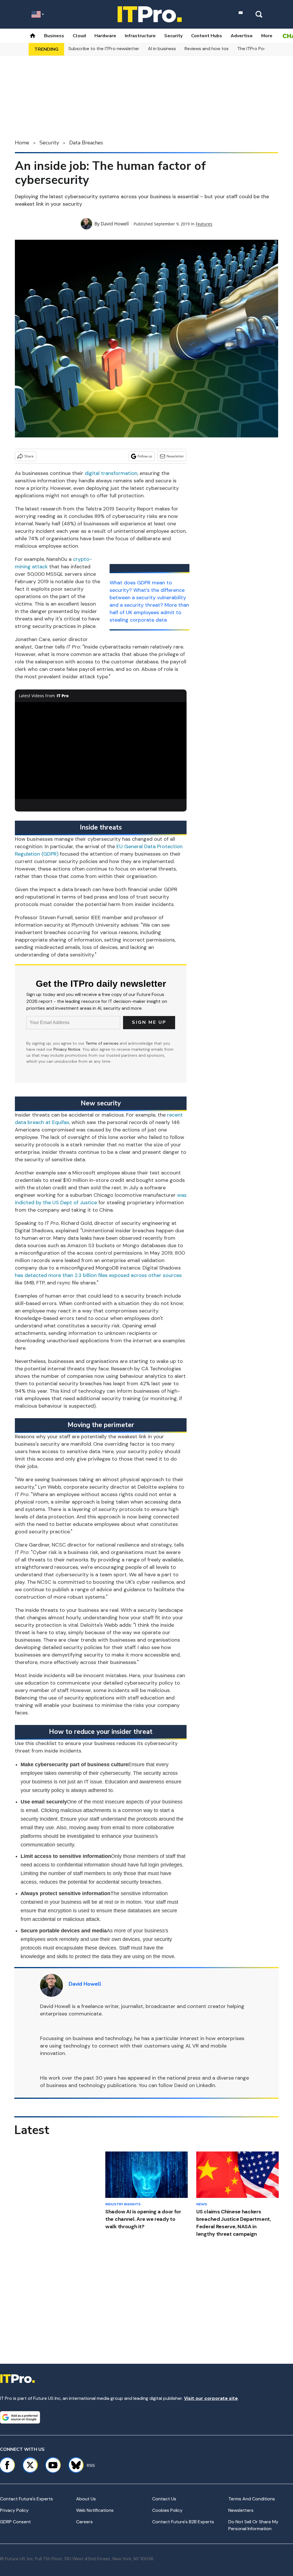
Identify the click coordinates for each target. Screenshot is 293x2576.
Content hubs (207, 36)
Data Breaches (86, 143)
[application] (101, 750)
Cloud (79, 36)
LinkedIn (206, 2085)
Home (22, 143)
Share (29, 456)
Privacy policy (14, 2510)
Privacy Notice (67, 1049)
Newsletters (241, 2510)
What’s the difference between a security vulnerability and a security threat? (148, 598)
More (267, 36)
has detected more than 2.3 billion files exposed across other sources (98, 1275)
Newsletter (175, 456)
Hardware (105, 36)
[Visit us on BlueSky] (73, 2465)
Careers (84, 2522)
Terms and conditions (252, 2499)
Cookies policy (167, 2510)
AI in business (162, 49)
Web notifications (95, 2510)
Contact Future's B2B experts (183, 2522)
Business (54, 36)
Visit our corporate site (211, 2398)
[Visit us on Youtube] (53, 2465)
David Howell (115, 224)
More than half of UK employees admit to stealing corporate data (149, 612)
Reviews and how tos (207, 49)
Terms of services (103, 1043)
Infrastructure (140, 36)
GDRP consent (15, 2522)
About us (86, 2499)
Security (173, 36)
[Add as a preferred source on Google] (20, 2417)
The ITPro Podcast (257, 49)
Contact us (164, 2499)
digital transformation (111, 473)
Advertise (242, 36)
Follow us (145, 456)
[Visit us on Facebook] (7, 2465)
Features (204, 224)
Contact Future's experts (26, 2499)
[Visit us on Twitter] (30, 2465)
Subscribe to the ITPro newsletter (104, 49)
